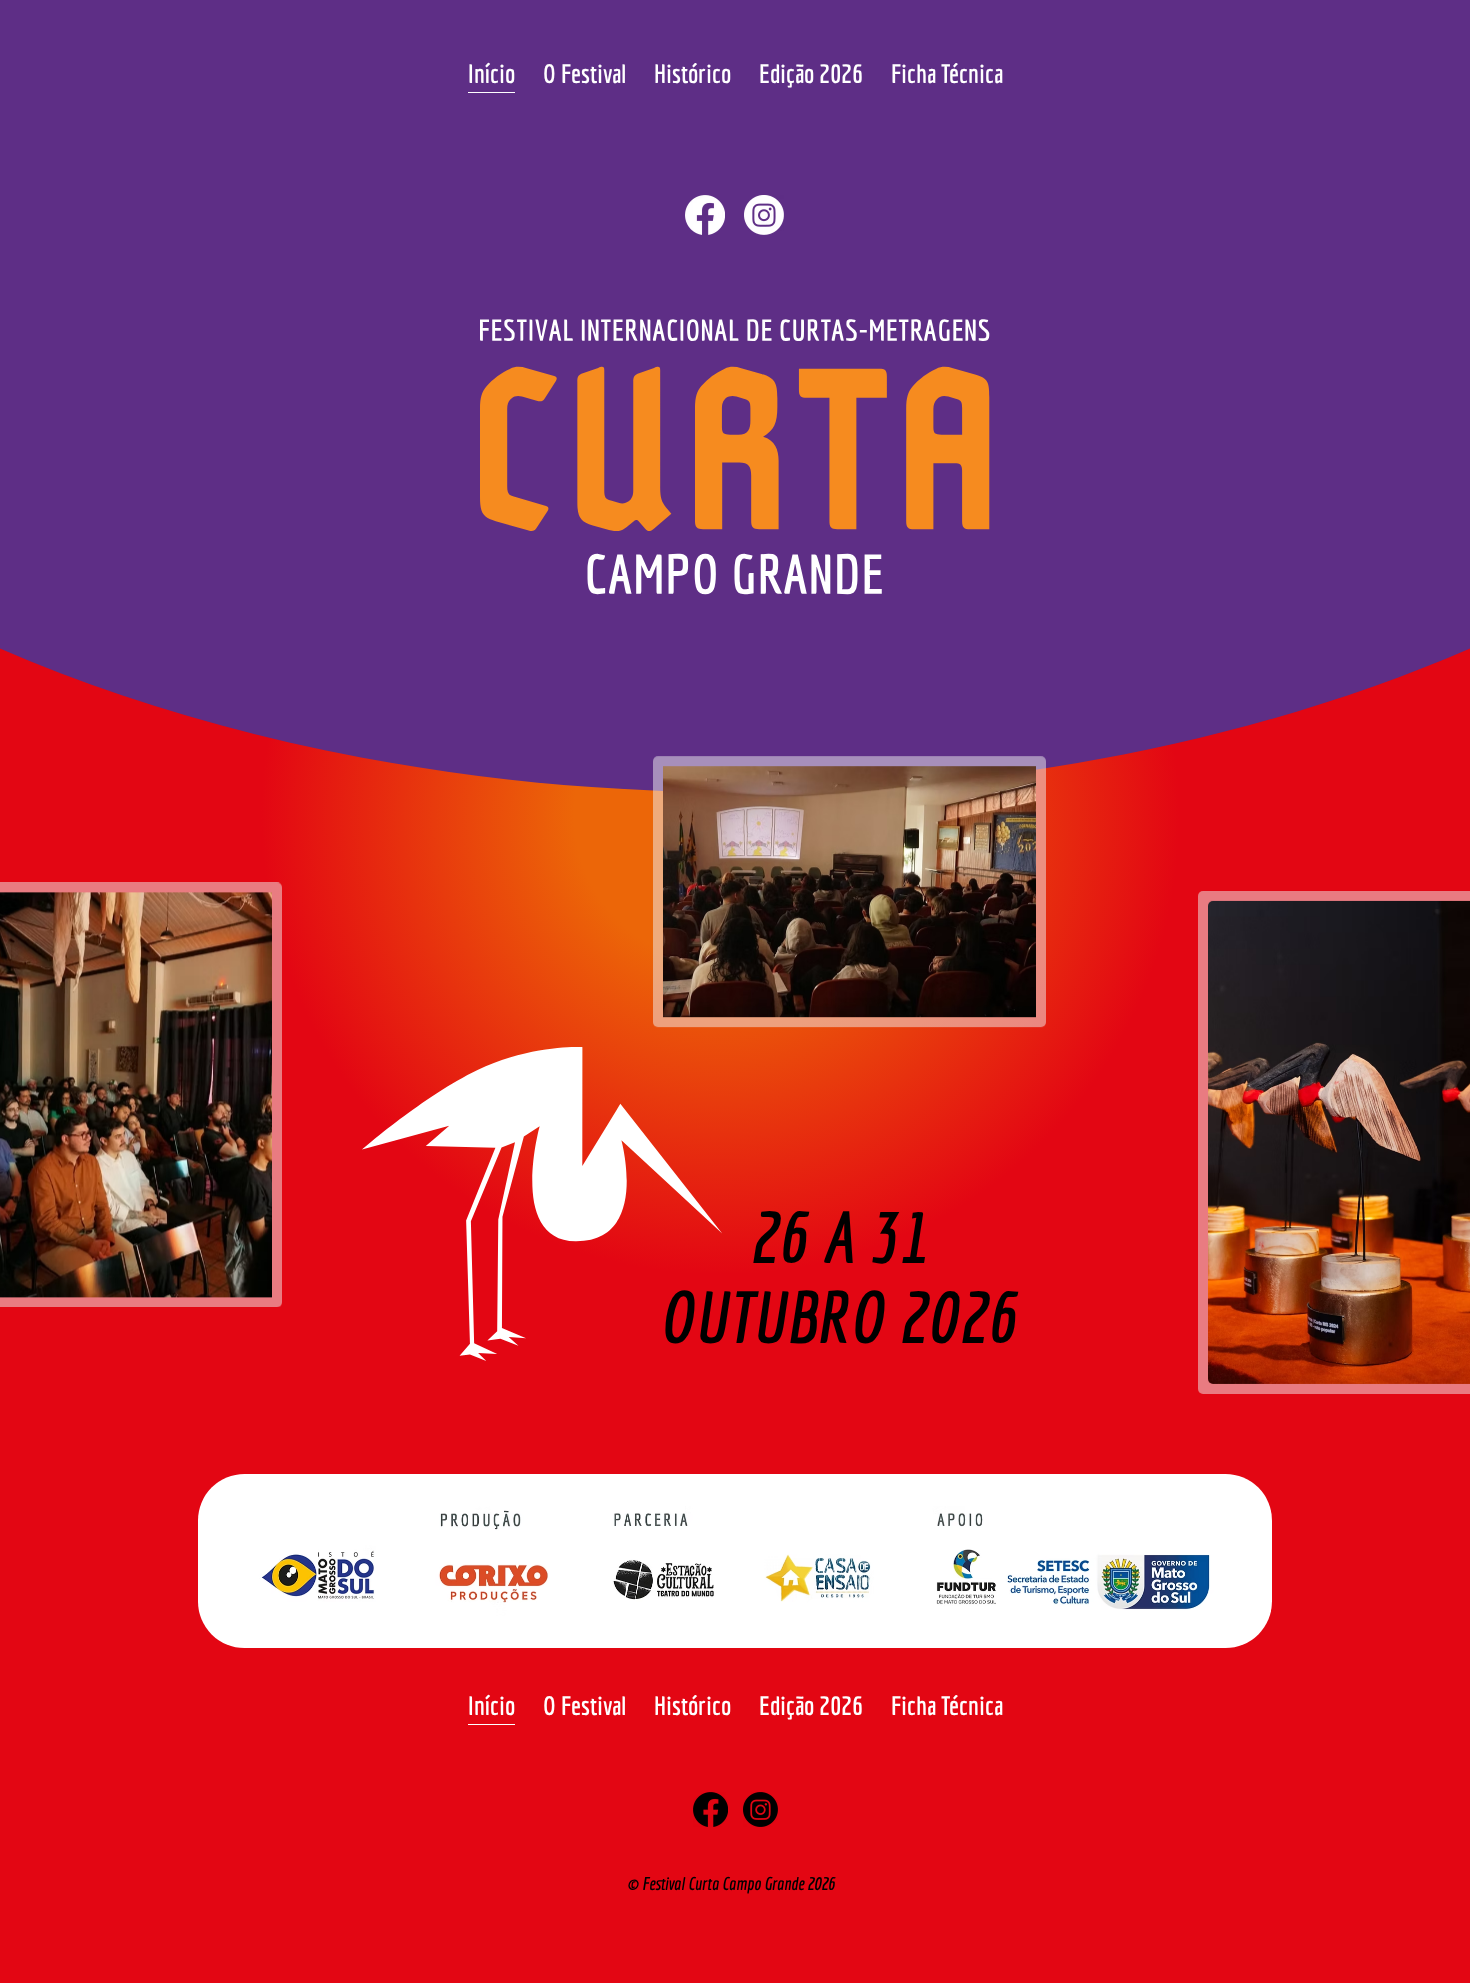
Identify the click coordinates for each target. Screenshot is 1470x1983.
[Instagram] (764, 215)
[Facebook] (705, 215)
